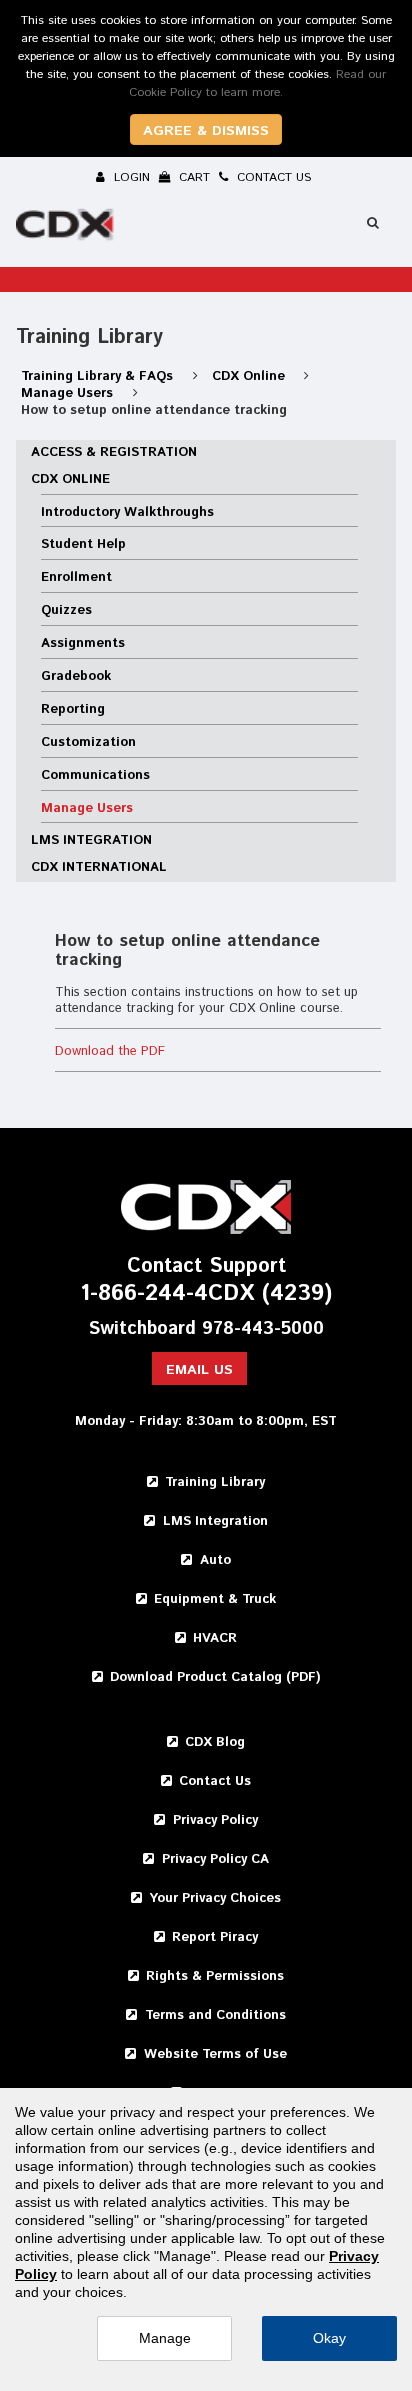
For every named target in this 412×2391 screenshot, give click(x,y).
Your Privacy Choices (215, 1898)
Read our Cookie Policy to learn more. (257, 83)
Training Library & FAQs (99, 376)
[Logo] (67, 228)
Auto (215, 1560)
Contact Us (215, 1781)
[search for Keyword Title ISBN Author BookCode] (373, 222)
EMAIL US (199, 1370)
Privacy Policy (215, 1820)
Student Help (83, 544)
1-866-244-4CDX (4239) (206, 1294)
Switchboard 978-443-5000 (206, 1329)
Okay (329, 2338)
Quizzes (66, 610)
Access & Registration (114, 452)
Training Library (215, 1482)
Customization (88, 742)
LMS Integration (91, 840)
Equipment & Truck (215, 1599)
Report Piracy (215, 1937)
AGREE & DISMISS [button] (206, 131)
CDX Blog (215, 1742)
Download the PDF (110, 1051)
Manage (165, 2338)
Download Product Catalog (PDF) (215, 1677)
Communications (95, 775)
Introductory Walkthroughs (127, 512)
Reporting (73, 709)
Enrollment (76, 577)
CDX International (99, 867)
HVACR (215, 1638)
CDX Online (250, 376)
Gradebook (76, 676)
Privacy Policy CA (215, 1859)
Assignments (83, 643)
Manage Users (69, 393)
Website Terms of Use (215, 2054)
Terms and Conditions (215, 2015)
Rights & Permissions (215, 1976)
